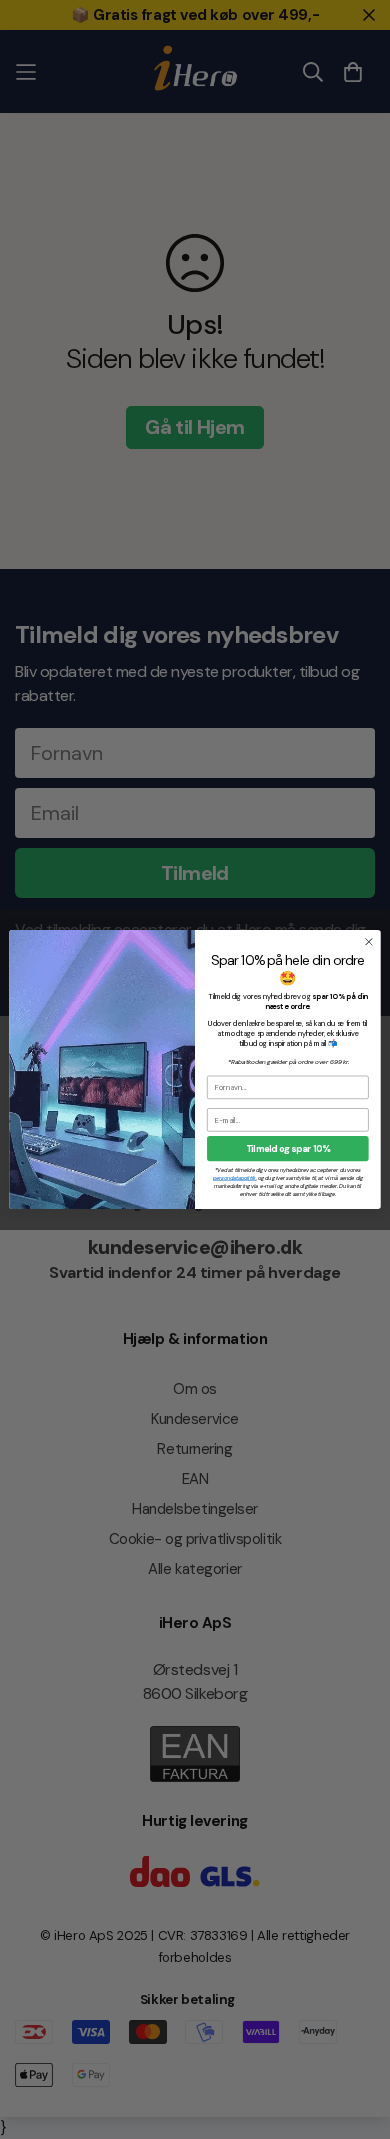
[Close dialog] (369, 942)
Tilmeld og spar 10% (288, 1149)
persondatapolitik (234, 1177)
